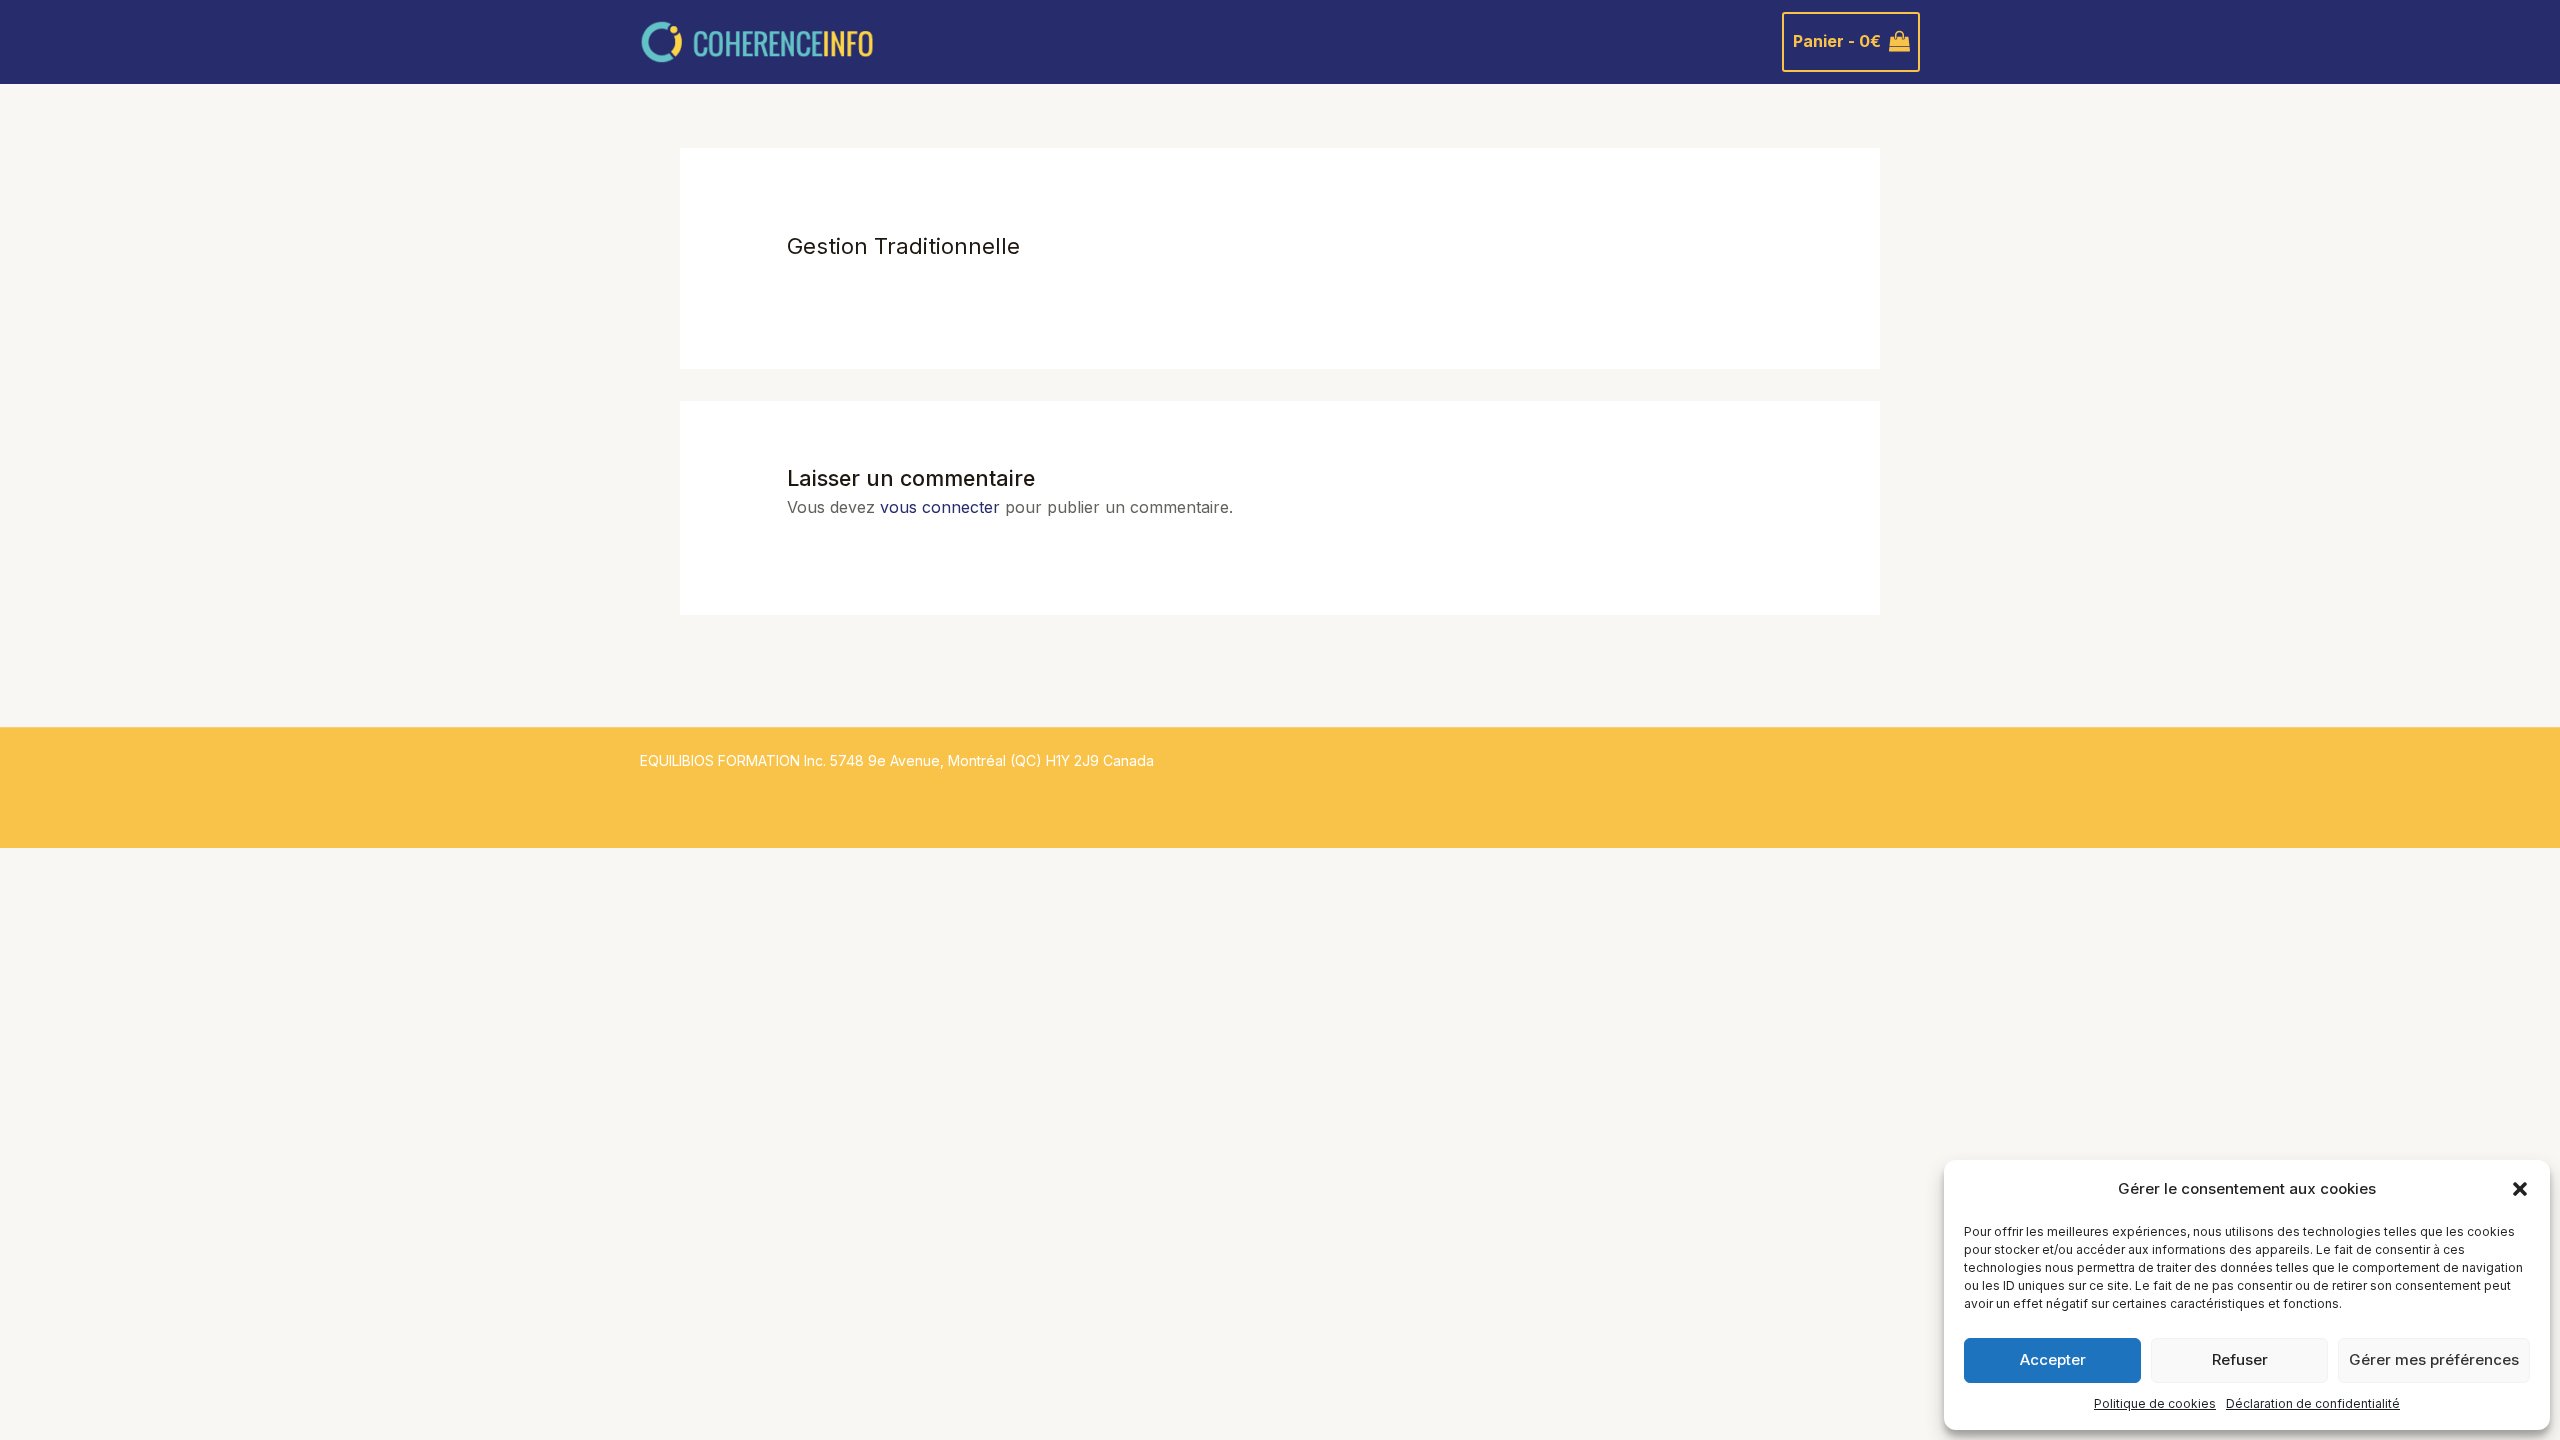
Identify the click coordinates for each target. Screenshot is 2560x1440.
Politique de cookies (2155, 1403)
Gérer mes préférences (2434, 1359)
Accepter (2053, 1359)
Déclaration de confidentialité (2313, 1403)
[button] (2520, 1189)
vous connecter (940, 507)
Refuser (2240, 1359)
